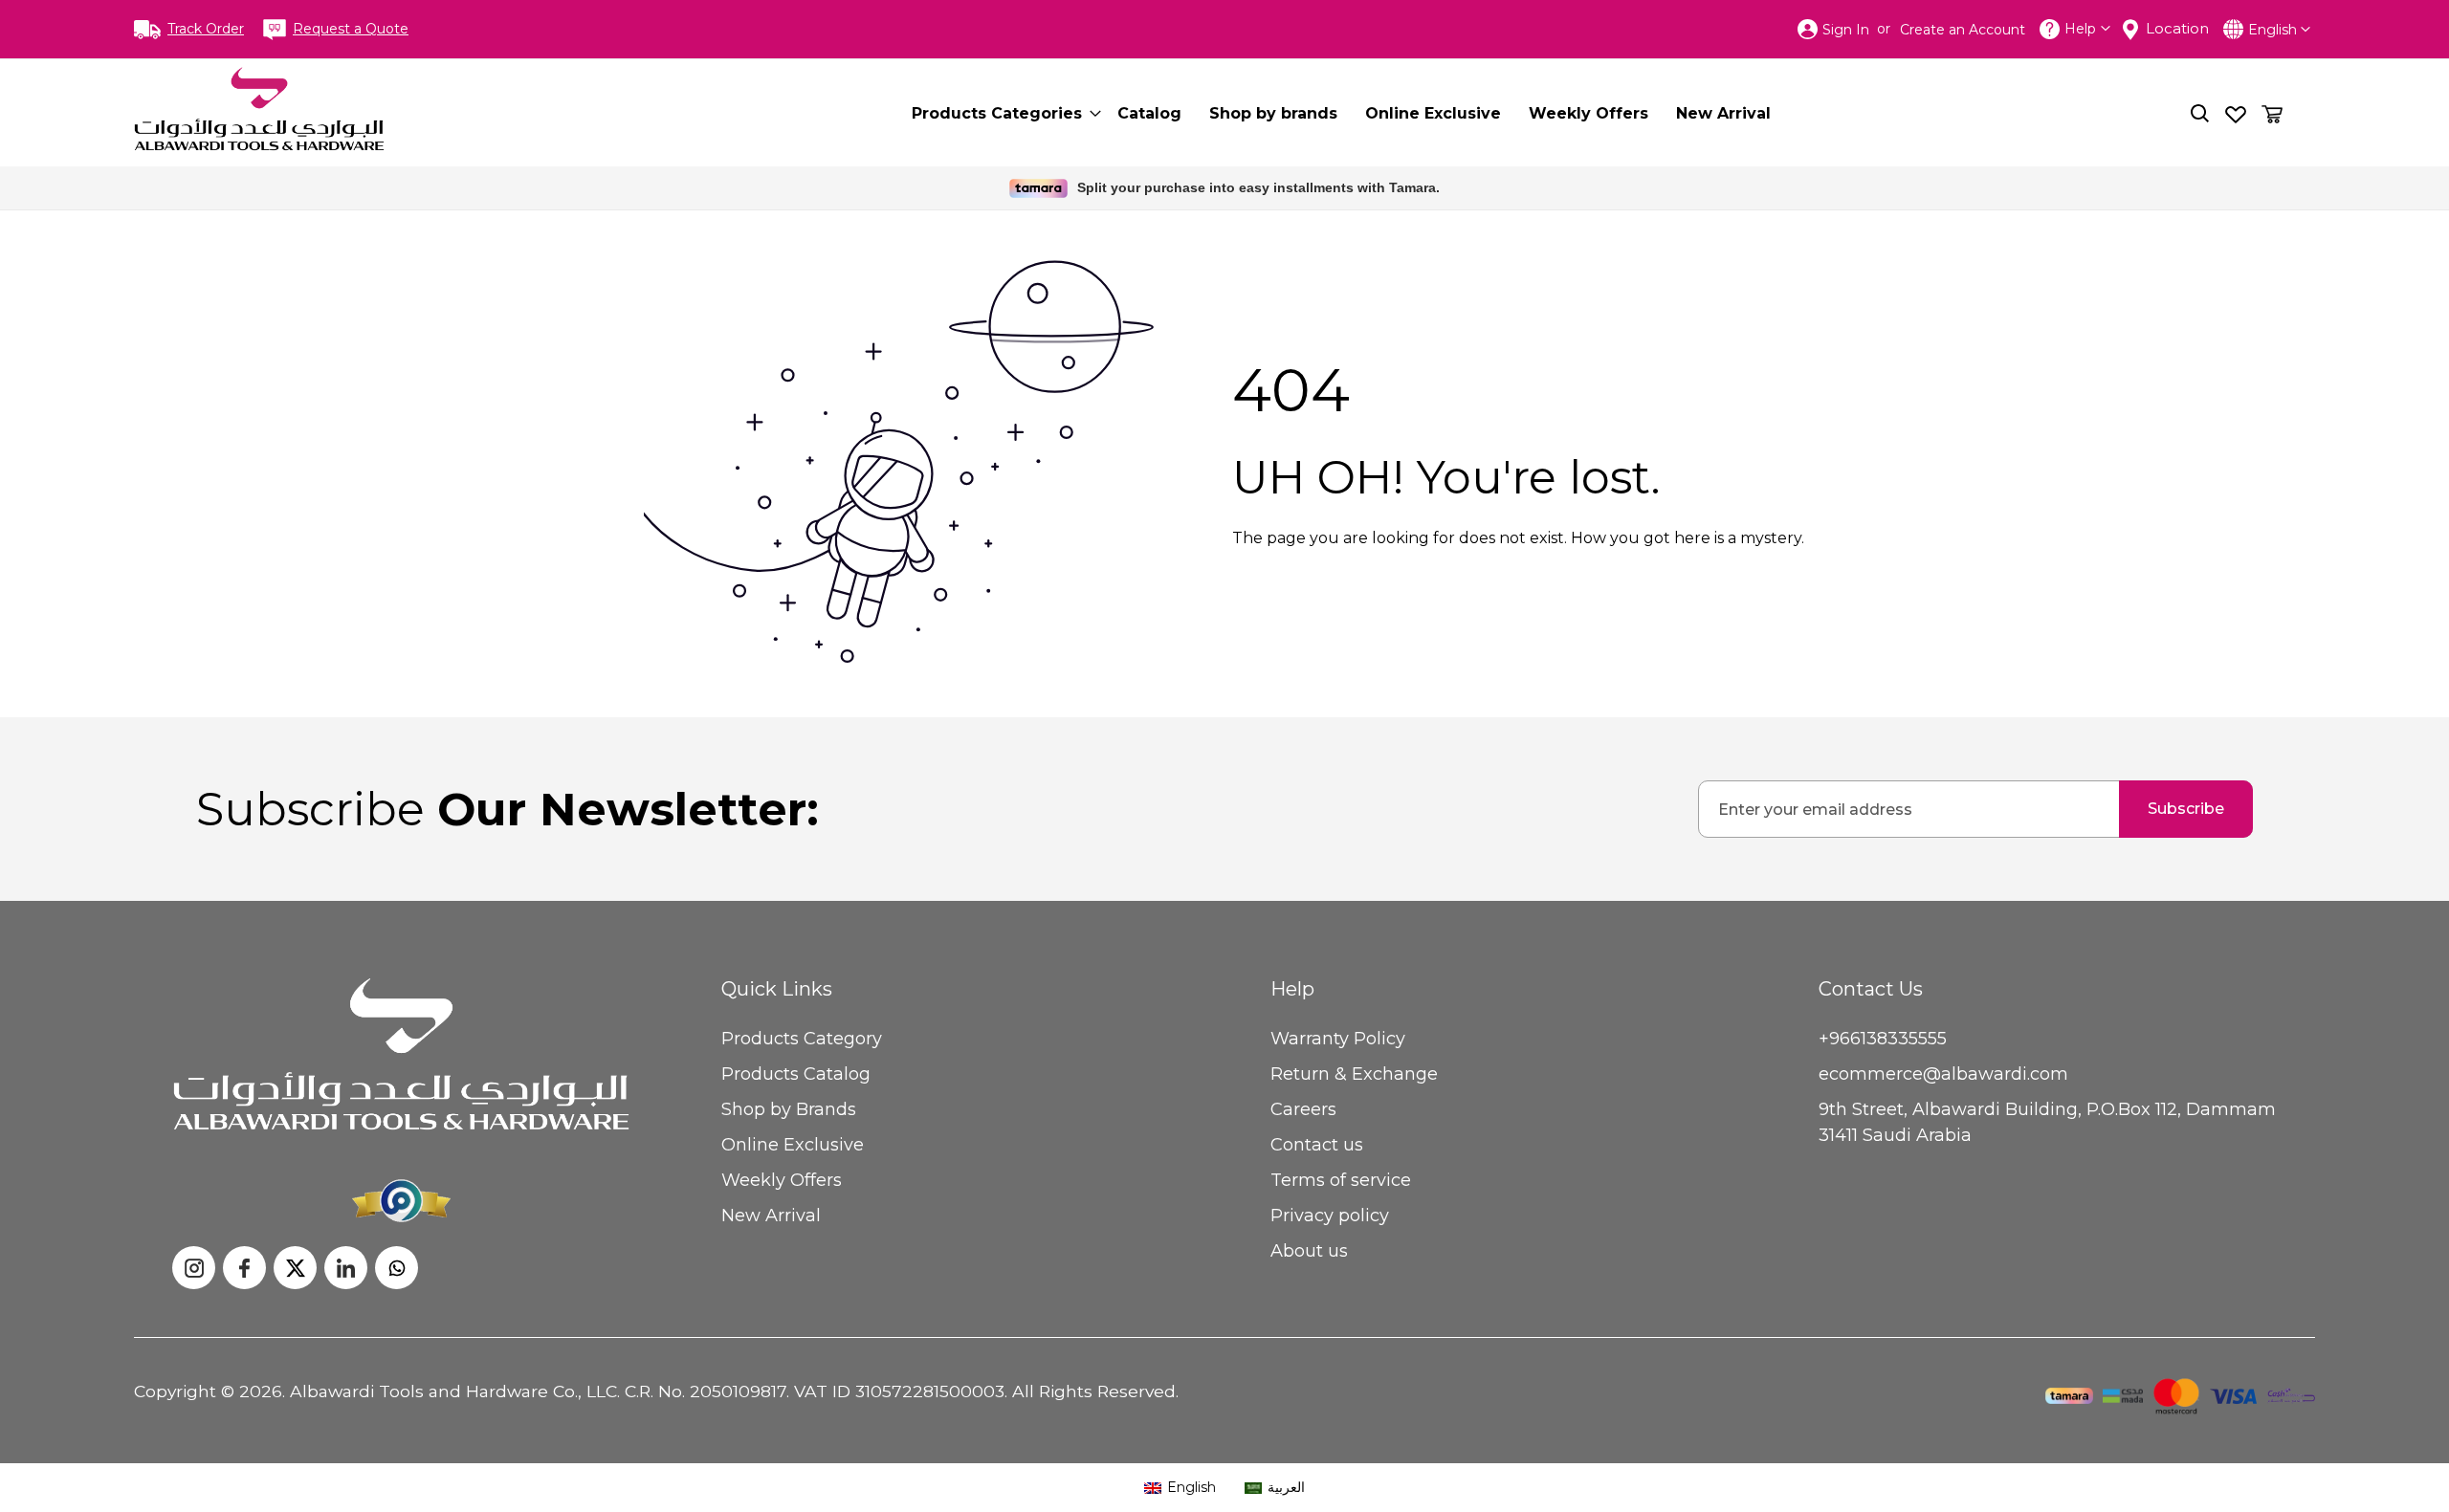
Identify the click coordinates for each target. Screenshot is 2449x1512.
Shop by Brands (789, 1109)
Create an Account (1963, 30)
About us (1309, 1251)
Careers (1303, 1109)
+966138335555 (1883, 1039)
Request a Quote (351, 29)
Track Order (206, 29)
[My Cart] (2272, 114)
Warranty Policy (1338, 1039)
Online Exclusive (793, 1145)
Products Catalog (796, 1074)
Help (2080, 29)
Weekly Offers (782, 1180)
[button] (2279, 30)
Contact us (1317, 1145)
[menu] (1357, 113)
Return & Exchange (1354, 1074)
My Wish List (2236, 113)
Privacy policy (1330, 1216)
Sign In (1846, 30)
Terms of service (1341, 1180)
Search (2200, 113)
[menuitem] (1001, 113)
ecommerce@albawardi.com (1943, 1074)
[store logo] (259, 109)
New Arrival (771, 1216)
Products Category (802, 1039)
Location (2177, 28)
